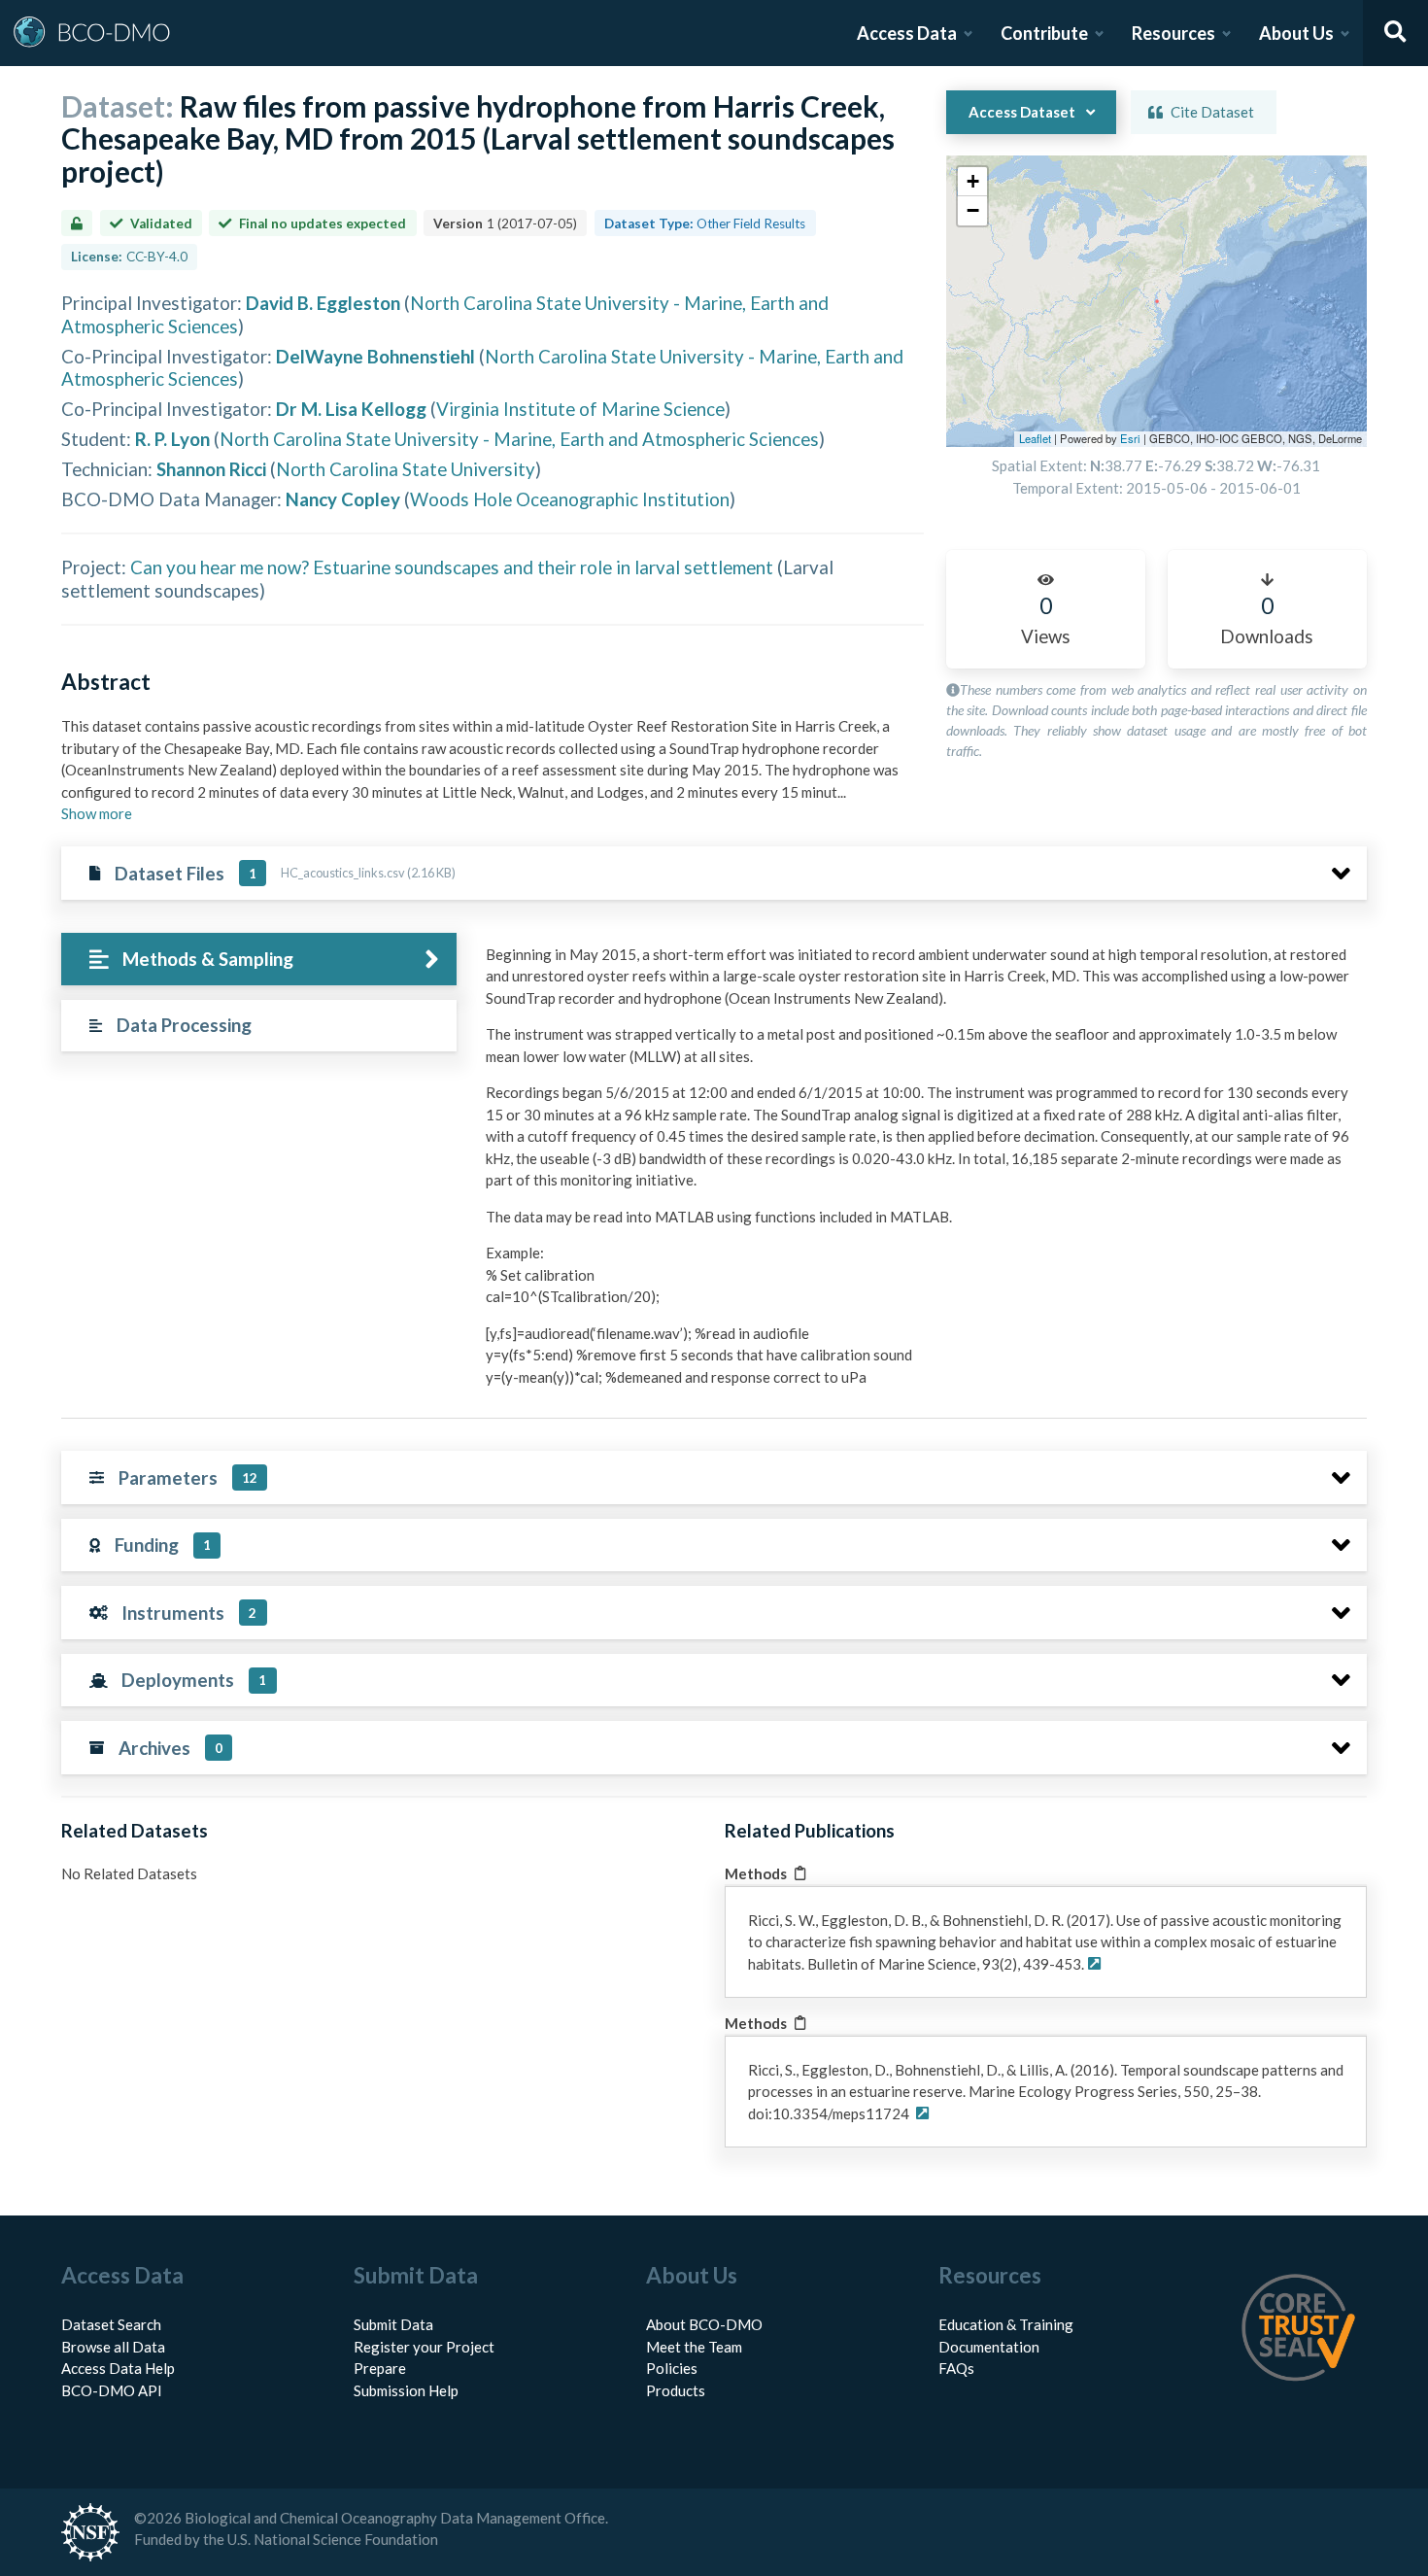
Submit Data (393, 2324)
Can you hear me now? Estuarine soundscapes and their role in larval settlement (452, 567)
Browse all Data (113, 2347)
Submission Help (406, 2390)
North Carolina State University (406, 469)
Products (676, 2390)
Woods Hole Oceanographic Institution (570, 499)
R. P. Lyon (172, 439)
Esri (1130, 438)
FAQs (956, 2368)
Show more (97, 813)
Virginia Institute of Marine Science (580, 409)
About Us (1296, 33)
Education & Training (1006, 2324)
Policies (672, 2368)
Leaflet (1035, 438)
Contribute (1044, 33)
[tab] (259, 960)
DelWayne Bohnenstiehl (375, 356)
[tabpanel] (921, 1173)
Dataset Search (111, 2324)
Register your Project (424, 2347)
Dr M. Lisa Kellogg (351, 409)
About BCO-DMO (704, 2324)
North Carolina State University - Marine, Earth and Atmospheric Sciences (519, 439)
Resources (1173, 33)
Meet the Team (694, 2347)
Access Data (907, 33)
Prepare (380, 2368)
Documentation (989, 2347)
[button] (972, 182)
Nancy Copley (343, 499)
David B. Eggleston (323, 303)
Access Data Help (118, 2368)
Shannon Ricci (211, 469)
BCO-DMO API (112, 2390)
